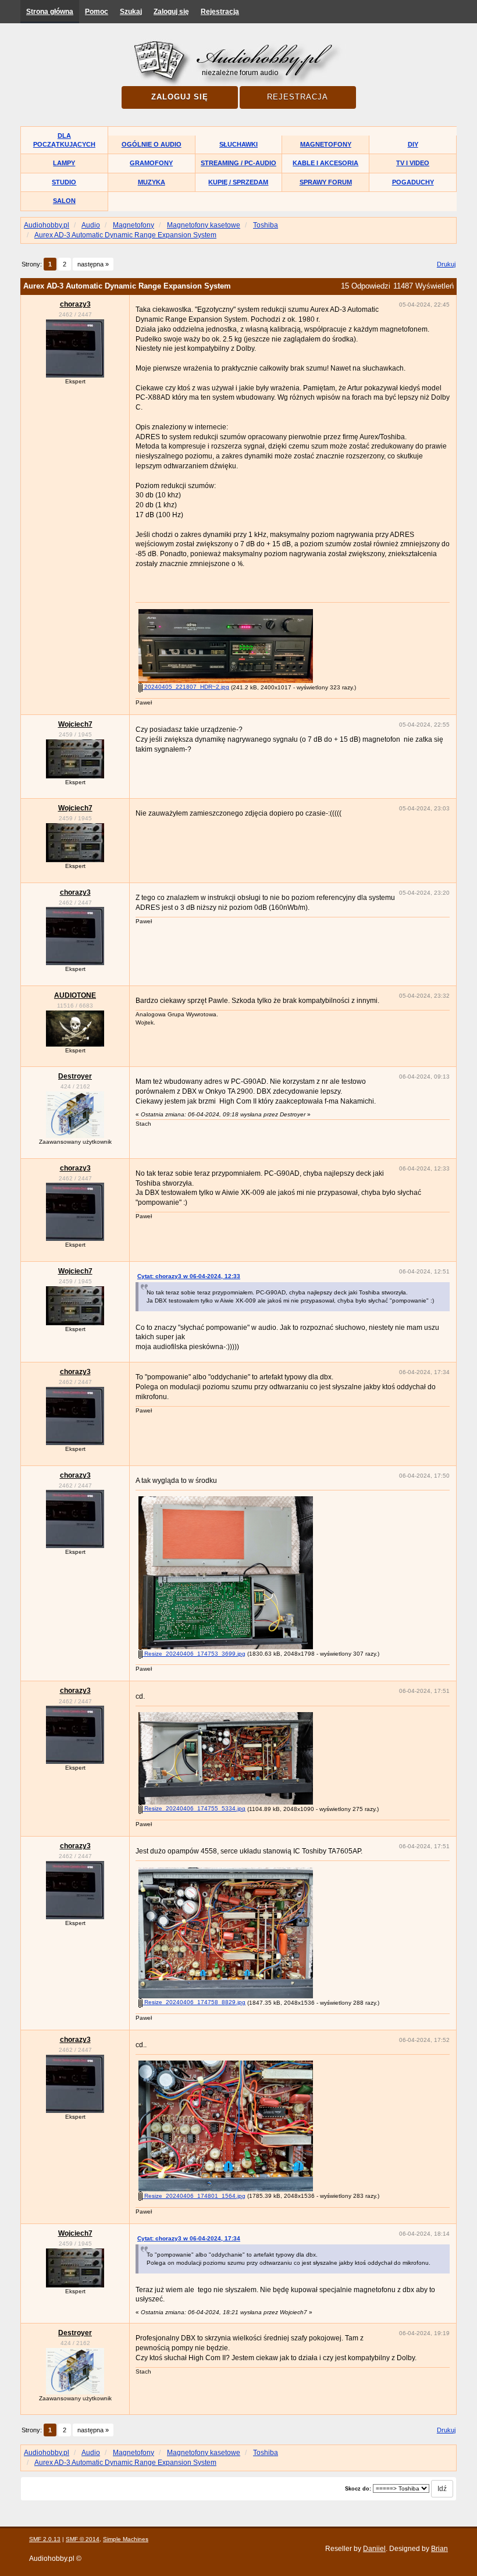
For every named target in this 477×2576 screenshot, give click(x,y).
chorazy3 (75, 304)
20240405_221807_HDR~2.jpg (186, 687)
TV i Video (413, 163)
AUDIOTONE (75, 995)
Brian (439, 2549)
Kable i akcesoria (325, 163)
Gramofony (151, 163)
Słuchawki (238, 144)
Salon (64, 201)
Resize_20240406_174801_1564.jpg (194, 2196)
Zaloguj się (171, 12)
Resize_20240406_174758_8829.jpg (194, 2002)
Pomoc (97, 12)
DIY (413, 144)
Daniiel (374, 2549)
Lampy (64, 163)
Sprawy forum (326, 182)
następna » (93, 264)
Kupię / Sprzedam (238, 182)
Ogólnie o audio (152, 144)
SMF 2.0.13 (45, 2539)
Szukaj (131, 12)
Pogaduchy (413, 182)
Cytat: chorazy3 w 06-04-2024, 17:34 (189, 2238)
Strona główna (50, 12)
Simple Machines (126, 2539)
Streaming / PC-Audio (238, 163)
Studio (64, 182)
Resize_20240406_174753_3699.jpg (194, 1654)
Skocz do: (358, 2489)
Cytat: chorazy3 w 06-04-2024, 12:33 (189, 1276)
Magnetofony (326, 144)
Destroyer (75, 1076)
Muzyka (152, 182)
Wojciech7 (75, 724)
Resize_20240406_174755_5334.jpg (194, 1808)
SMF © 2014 (83, 2539)
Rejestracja (220, 12)
